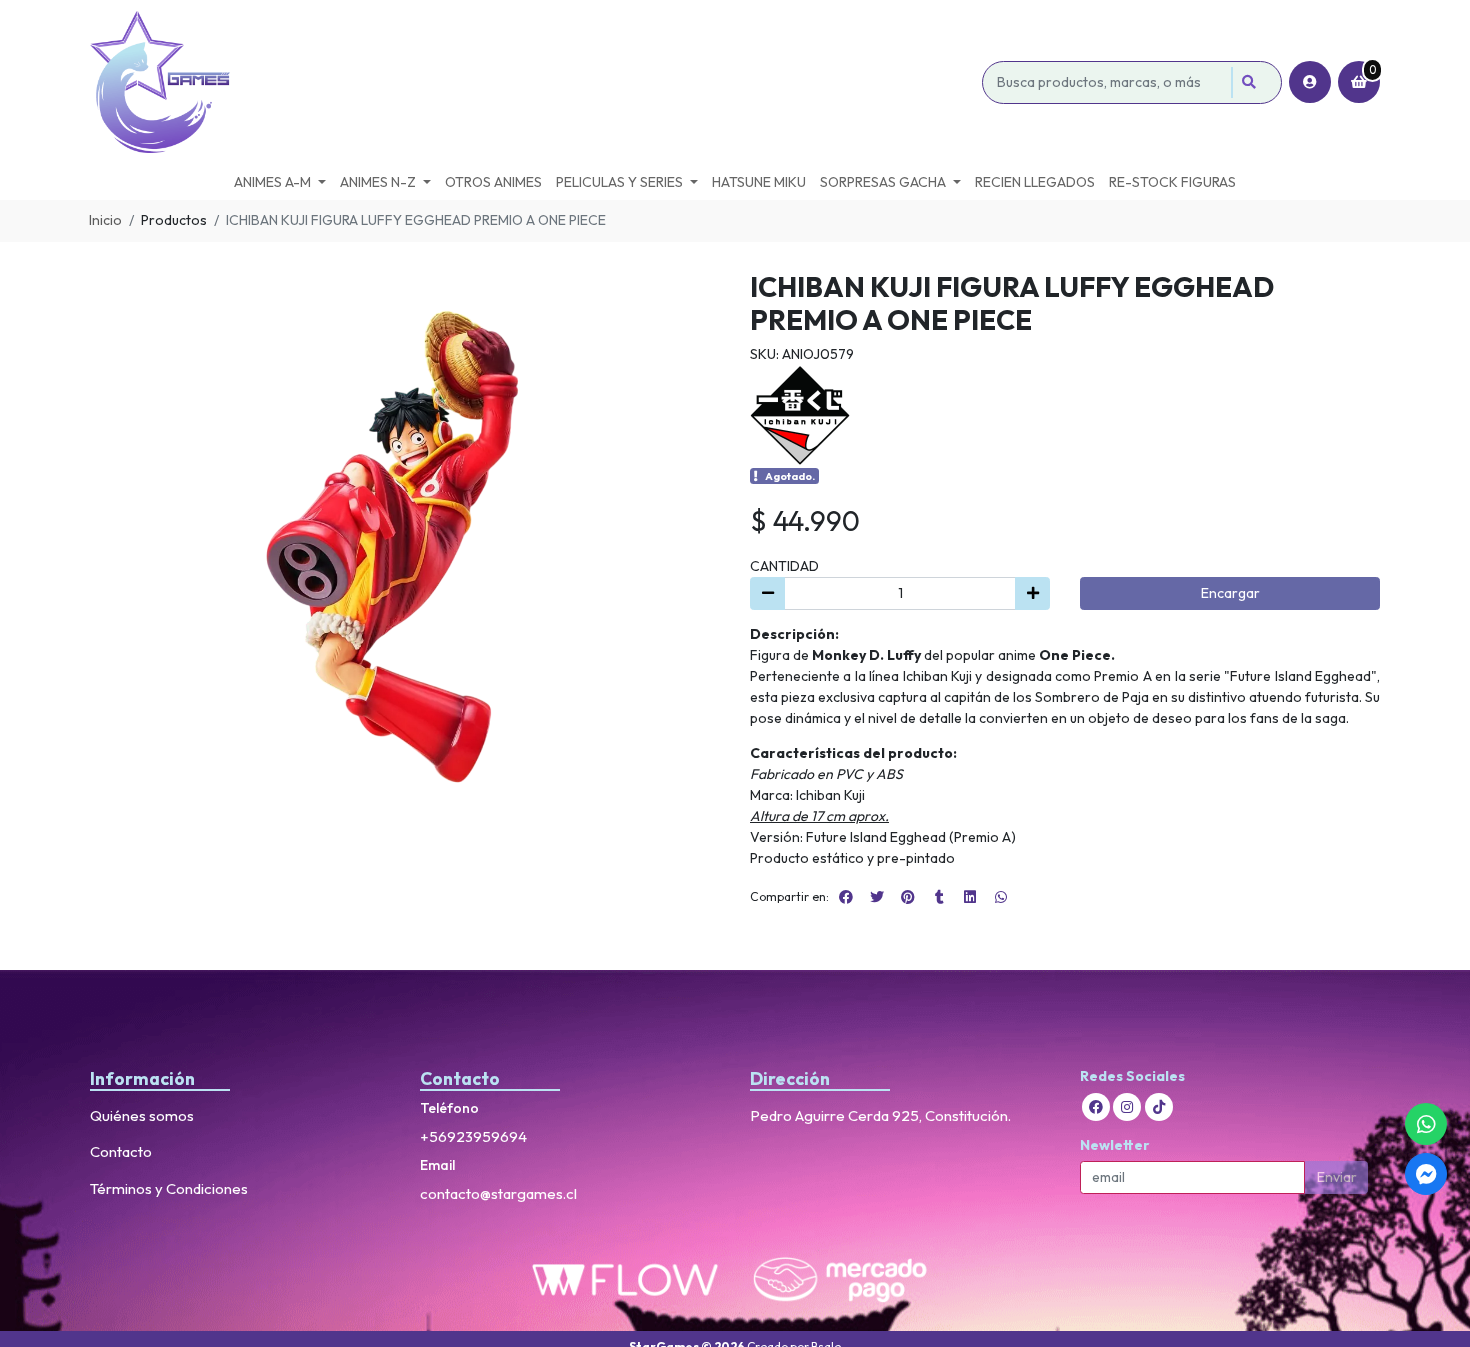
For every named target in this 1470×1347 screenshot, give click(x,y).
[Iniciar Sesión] (1310, 82)
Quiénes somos (142, 1115)
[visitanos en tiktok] (1159, 1107)
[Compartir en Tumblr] (939, 897)
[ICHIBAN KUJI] (800, 413)
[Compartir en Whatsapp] (1001, 897)
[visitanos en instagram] (1127, 1107)
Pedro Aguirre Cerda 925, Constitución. (880, 1115)
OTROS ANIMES (493, 182)
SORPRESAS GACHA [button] (883, 182)
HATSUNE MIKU (759, 182)
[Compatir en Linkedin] (970, 897)
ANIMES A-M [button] (272, 182)
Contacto (121, 1151)
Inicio (105, 220)
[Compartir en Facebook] (846, 897)
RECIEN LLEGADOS (1035, 182)
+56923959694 (473, 1136)
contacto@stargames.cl (498, 1193)
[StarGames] (532, 82)
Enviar (1337, 1177)
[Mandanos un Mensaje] (1426, 1174)
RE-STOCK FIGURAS (1172, 182)
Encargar (1230, 593)
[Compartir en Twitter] (877, 897)
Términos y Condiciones (169, 1188)
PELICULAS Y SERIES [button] (619, 182)
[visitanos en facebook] (1096, 1107)
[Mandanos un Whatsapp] (1426, 1124)
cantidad (784, 566)
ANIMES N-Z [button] (378, 182)
